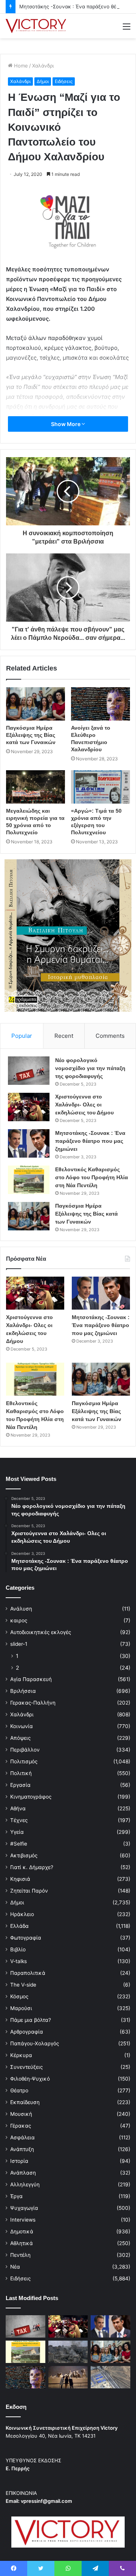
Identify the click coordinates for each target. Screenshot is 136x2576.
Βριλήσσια (23, 1691)
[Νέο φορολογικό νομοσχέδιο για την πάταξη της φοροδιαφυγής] (29, 1071)
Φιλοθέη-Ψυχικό (30, 2079)
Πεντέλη (20, 2255)
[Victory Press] (36, 26)
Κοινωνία (22, 1726)
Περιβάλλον (25, 1750)
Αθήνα (18, 1808)
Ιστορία (19, 2161)
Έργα (16, 2196)
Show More (66, 424)
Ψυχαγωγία (24, 2208)
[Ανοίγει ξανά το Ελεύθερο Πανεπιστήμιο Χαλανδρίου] (100, 704)
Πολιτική (21, 1773)
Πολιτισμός (24, 1761)
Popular (22, 1036)
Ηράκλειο (22, 1914)
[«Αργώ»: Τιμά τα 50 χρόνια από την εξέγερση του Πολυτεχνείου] (100, 787)
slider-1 (19, 1644)
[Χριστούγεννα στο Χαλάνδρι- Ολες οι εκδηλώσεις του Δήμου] (29, 1107)
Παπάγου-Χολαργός (35, 2043)
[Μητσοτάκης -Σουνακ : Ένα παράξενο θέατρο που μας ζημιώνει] (29, 1143)
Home (20, 66)
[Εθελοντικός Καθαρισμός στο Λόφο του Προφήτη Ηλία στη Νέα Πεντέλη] (29, 1180)
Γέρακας (21, 2126)
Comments (110, 1036)
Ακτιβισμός (24, 1855)
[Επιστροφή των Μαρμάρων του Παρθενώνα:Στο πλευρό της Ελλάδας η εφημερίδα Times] (68, 2377)
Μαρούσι (21, 2008)
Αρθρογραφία (27, 2032)
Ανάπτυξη (22, 2149)
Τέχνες (19, 1820)
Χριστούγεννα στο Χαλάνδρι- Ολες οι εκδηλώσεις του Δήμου (84, 1105)
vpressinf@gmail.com (46, 2501)
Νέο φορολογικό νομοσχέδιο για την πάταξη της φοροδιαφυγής (90, 1068)
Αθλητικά (22, 2243)
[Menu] (127, 29)
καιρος (19, 1620)
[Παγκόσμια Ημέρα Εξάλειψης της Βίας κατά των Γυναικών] (36, 704)
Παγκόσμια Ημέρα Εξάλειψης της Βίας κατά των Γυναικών (31, 735)
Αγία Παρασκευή (31, 1679)
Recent (64, 1036)
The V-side (23, 1985)
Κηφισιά (20, 1879)
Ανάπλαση (23, 2173)
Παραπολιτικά (28, 1973)
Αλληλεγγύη (25, 2184)
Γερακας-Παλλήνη (33, 1703)
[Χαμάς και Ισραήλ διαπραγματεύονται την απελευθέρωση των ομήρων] (68, 2352)
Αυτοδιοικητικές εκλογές (41, 1632)
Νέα (15, 2267)
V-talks (19, 1961)
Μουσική (21, 2114)
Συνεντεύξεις (26, 2067)
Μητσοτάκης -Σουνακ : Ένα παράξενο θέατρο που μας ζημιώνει (90, 1141)
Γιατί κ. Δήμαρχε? (32, 1867)
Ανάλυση (21, 1609)
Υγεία (17, 1832)
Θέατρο (19, 2090)
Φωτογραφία (26, 1938)
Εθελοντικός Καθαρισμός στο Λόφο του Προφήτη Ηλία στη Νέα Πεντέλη (92, 1177)
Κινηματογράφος (31, 1797)
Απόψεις (20, 1738)
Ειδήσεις (64, 81)
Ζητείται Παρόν (29, 1891)
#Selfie (19, 1844)
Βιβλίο (18, 1949)
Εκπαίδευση (25, 2102)
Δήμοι (43, 81)
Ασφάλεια (22, 2137)
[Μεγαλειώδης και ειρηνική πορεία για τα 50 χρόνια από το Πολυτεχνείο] (36, 787)
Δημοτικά (22, 2231)
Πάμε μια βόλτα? (31, 2020)
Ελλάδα (19, 1926)
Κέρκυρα (21, 2055)
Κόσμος (19, 1996)
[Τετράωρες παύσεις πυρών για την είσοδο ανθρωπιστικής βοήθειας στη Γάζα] (110, 2377)
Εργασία (20, 1785)
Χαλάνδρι (43, 66)
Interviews (23, 2220)
